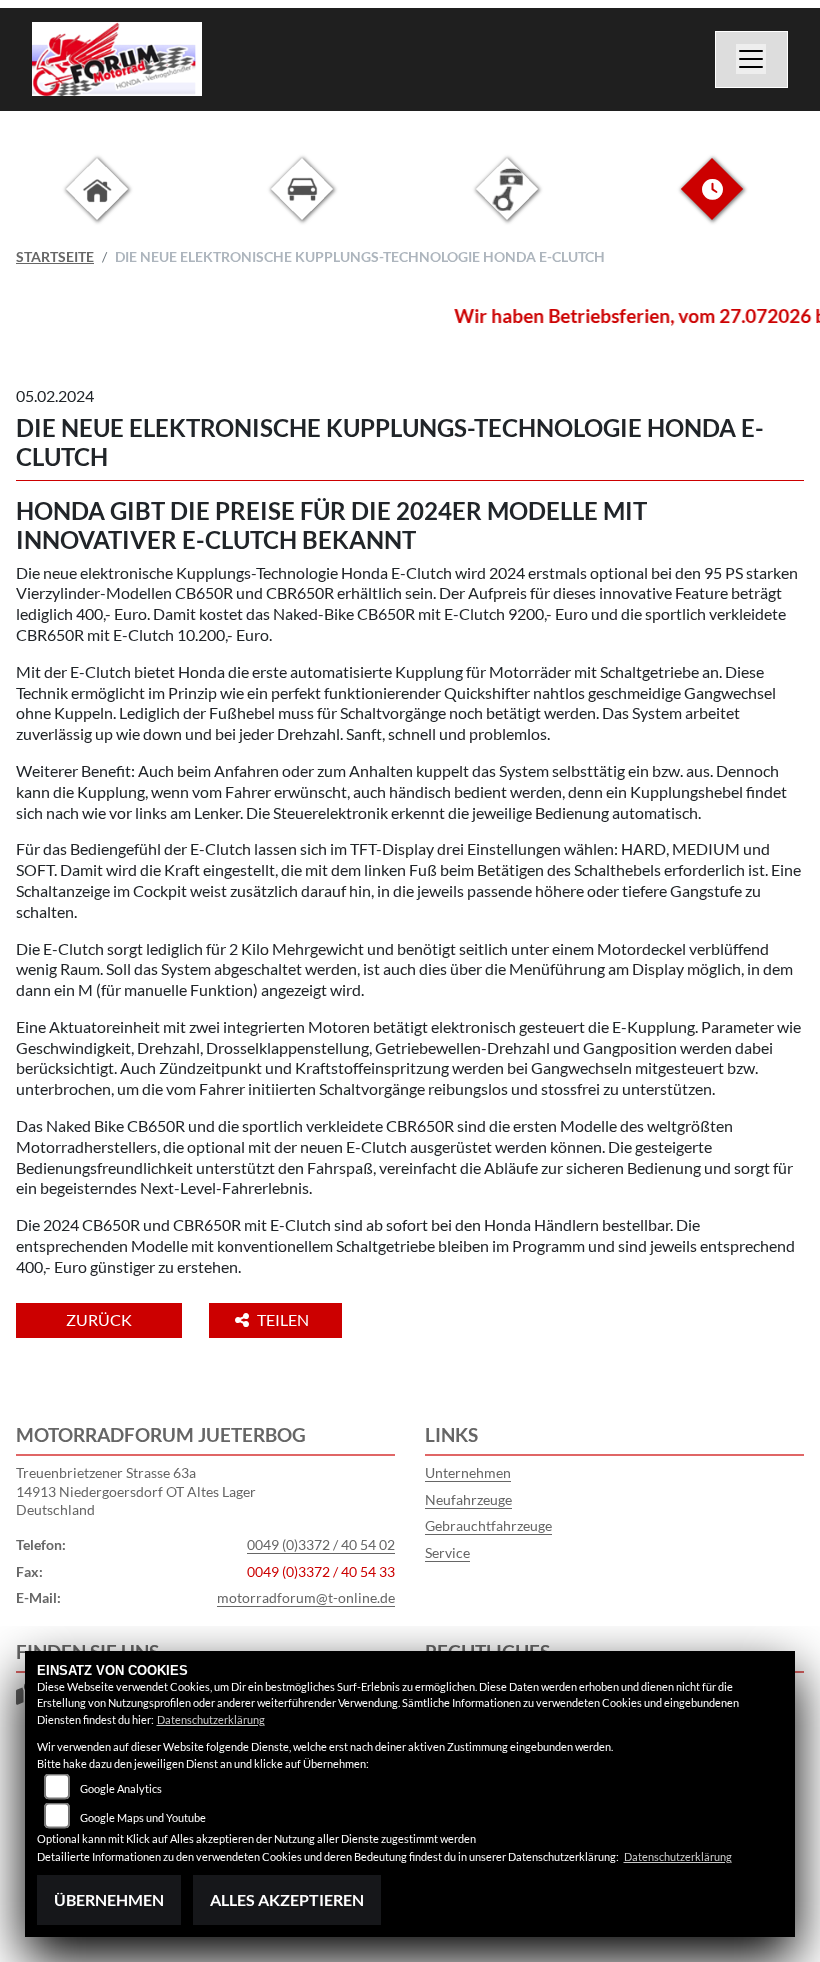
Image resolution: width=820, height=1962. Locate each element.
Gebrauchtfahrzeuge (488, 1525)
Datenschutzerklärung (211, 1719)
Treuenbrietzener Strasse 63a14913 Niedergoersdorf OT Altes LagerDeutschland (136, 1491)
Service (447, 1552)
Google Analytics (121, 1788)
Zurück (99, 1319)
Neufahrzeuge (468, 1499)
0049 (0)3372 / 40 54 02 (321, 1544)
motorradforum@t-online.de (306, 1597)
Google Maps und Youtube (143, 1817)
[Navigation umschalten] (752, 60)
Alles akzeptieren (287, 1899)
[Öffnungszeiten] (712, 204)
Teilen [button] (284, 1319)
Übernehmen (109, 1899)
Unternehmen (468, 1472)
